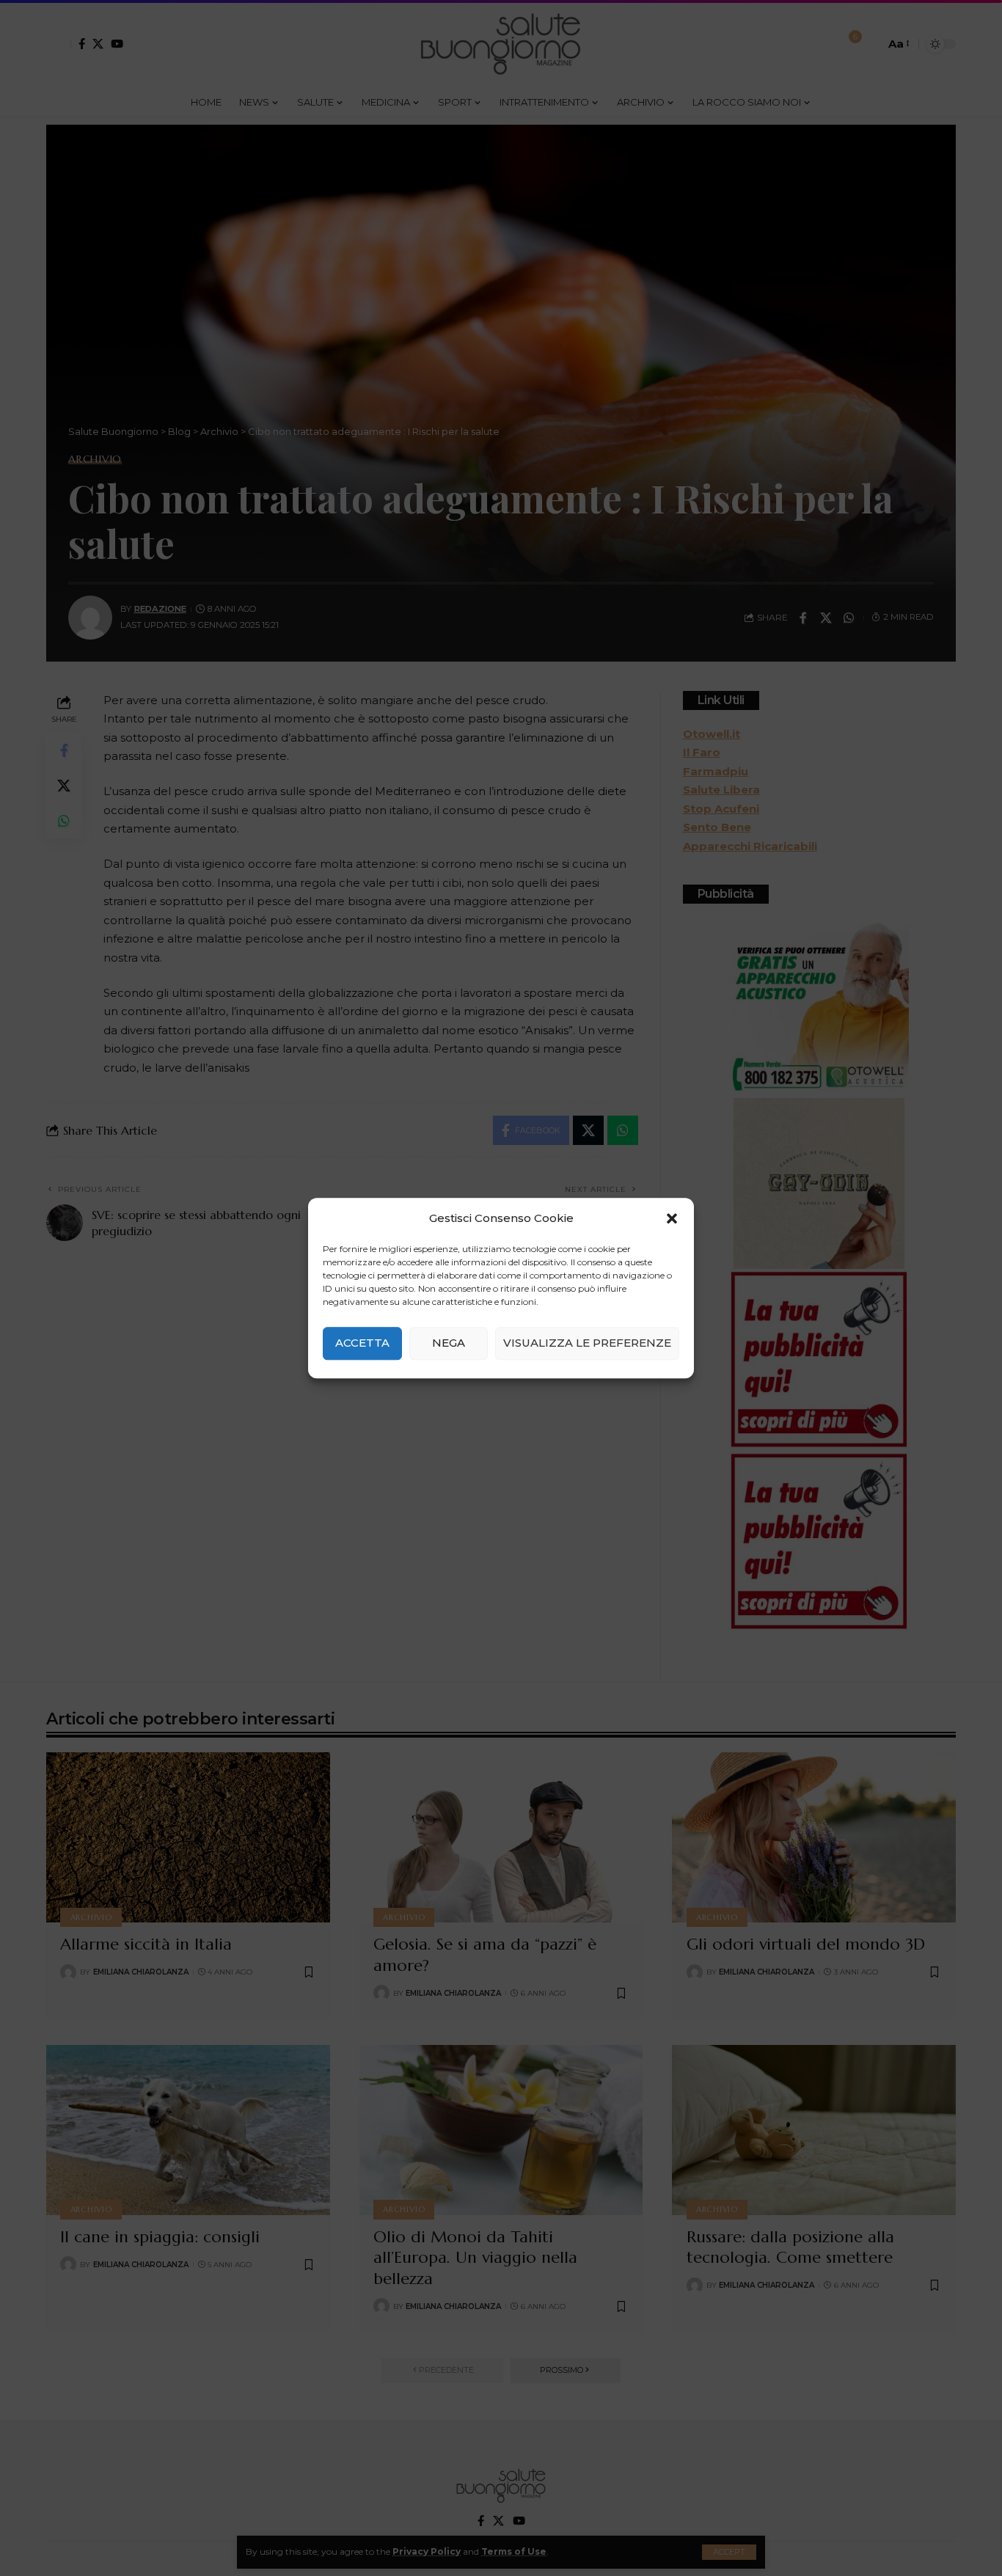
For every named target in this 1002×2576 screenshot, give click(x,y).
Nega (449, 1343)
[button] (672, 1218)
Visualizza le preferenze (587, 1343)
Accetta (362, 1343)
